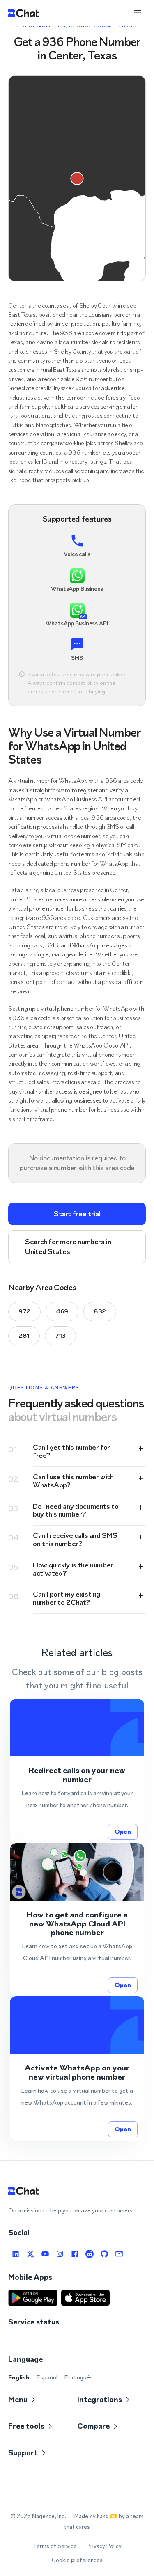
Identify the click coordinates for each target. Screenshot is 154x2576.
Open (123, 1831)
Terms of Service (55, 2546)
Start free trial (77, 1214)
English (19, 2377)
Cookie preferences (77, 2560)
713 (60, 1335)
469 (62, 1311)
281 (24, 1335)
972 (24, 1311)
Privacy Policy (104, 2546)
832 (100, 1311)
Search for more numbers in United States (68, 1246)
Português (78, 2377)
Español (47, 2377)
